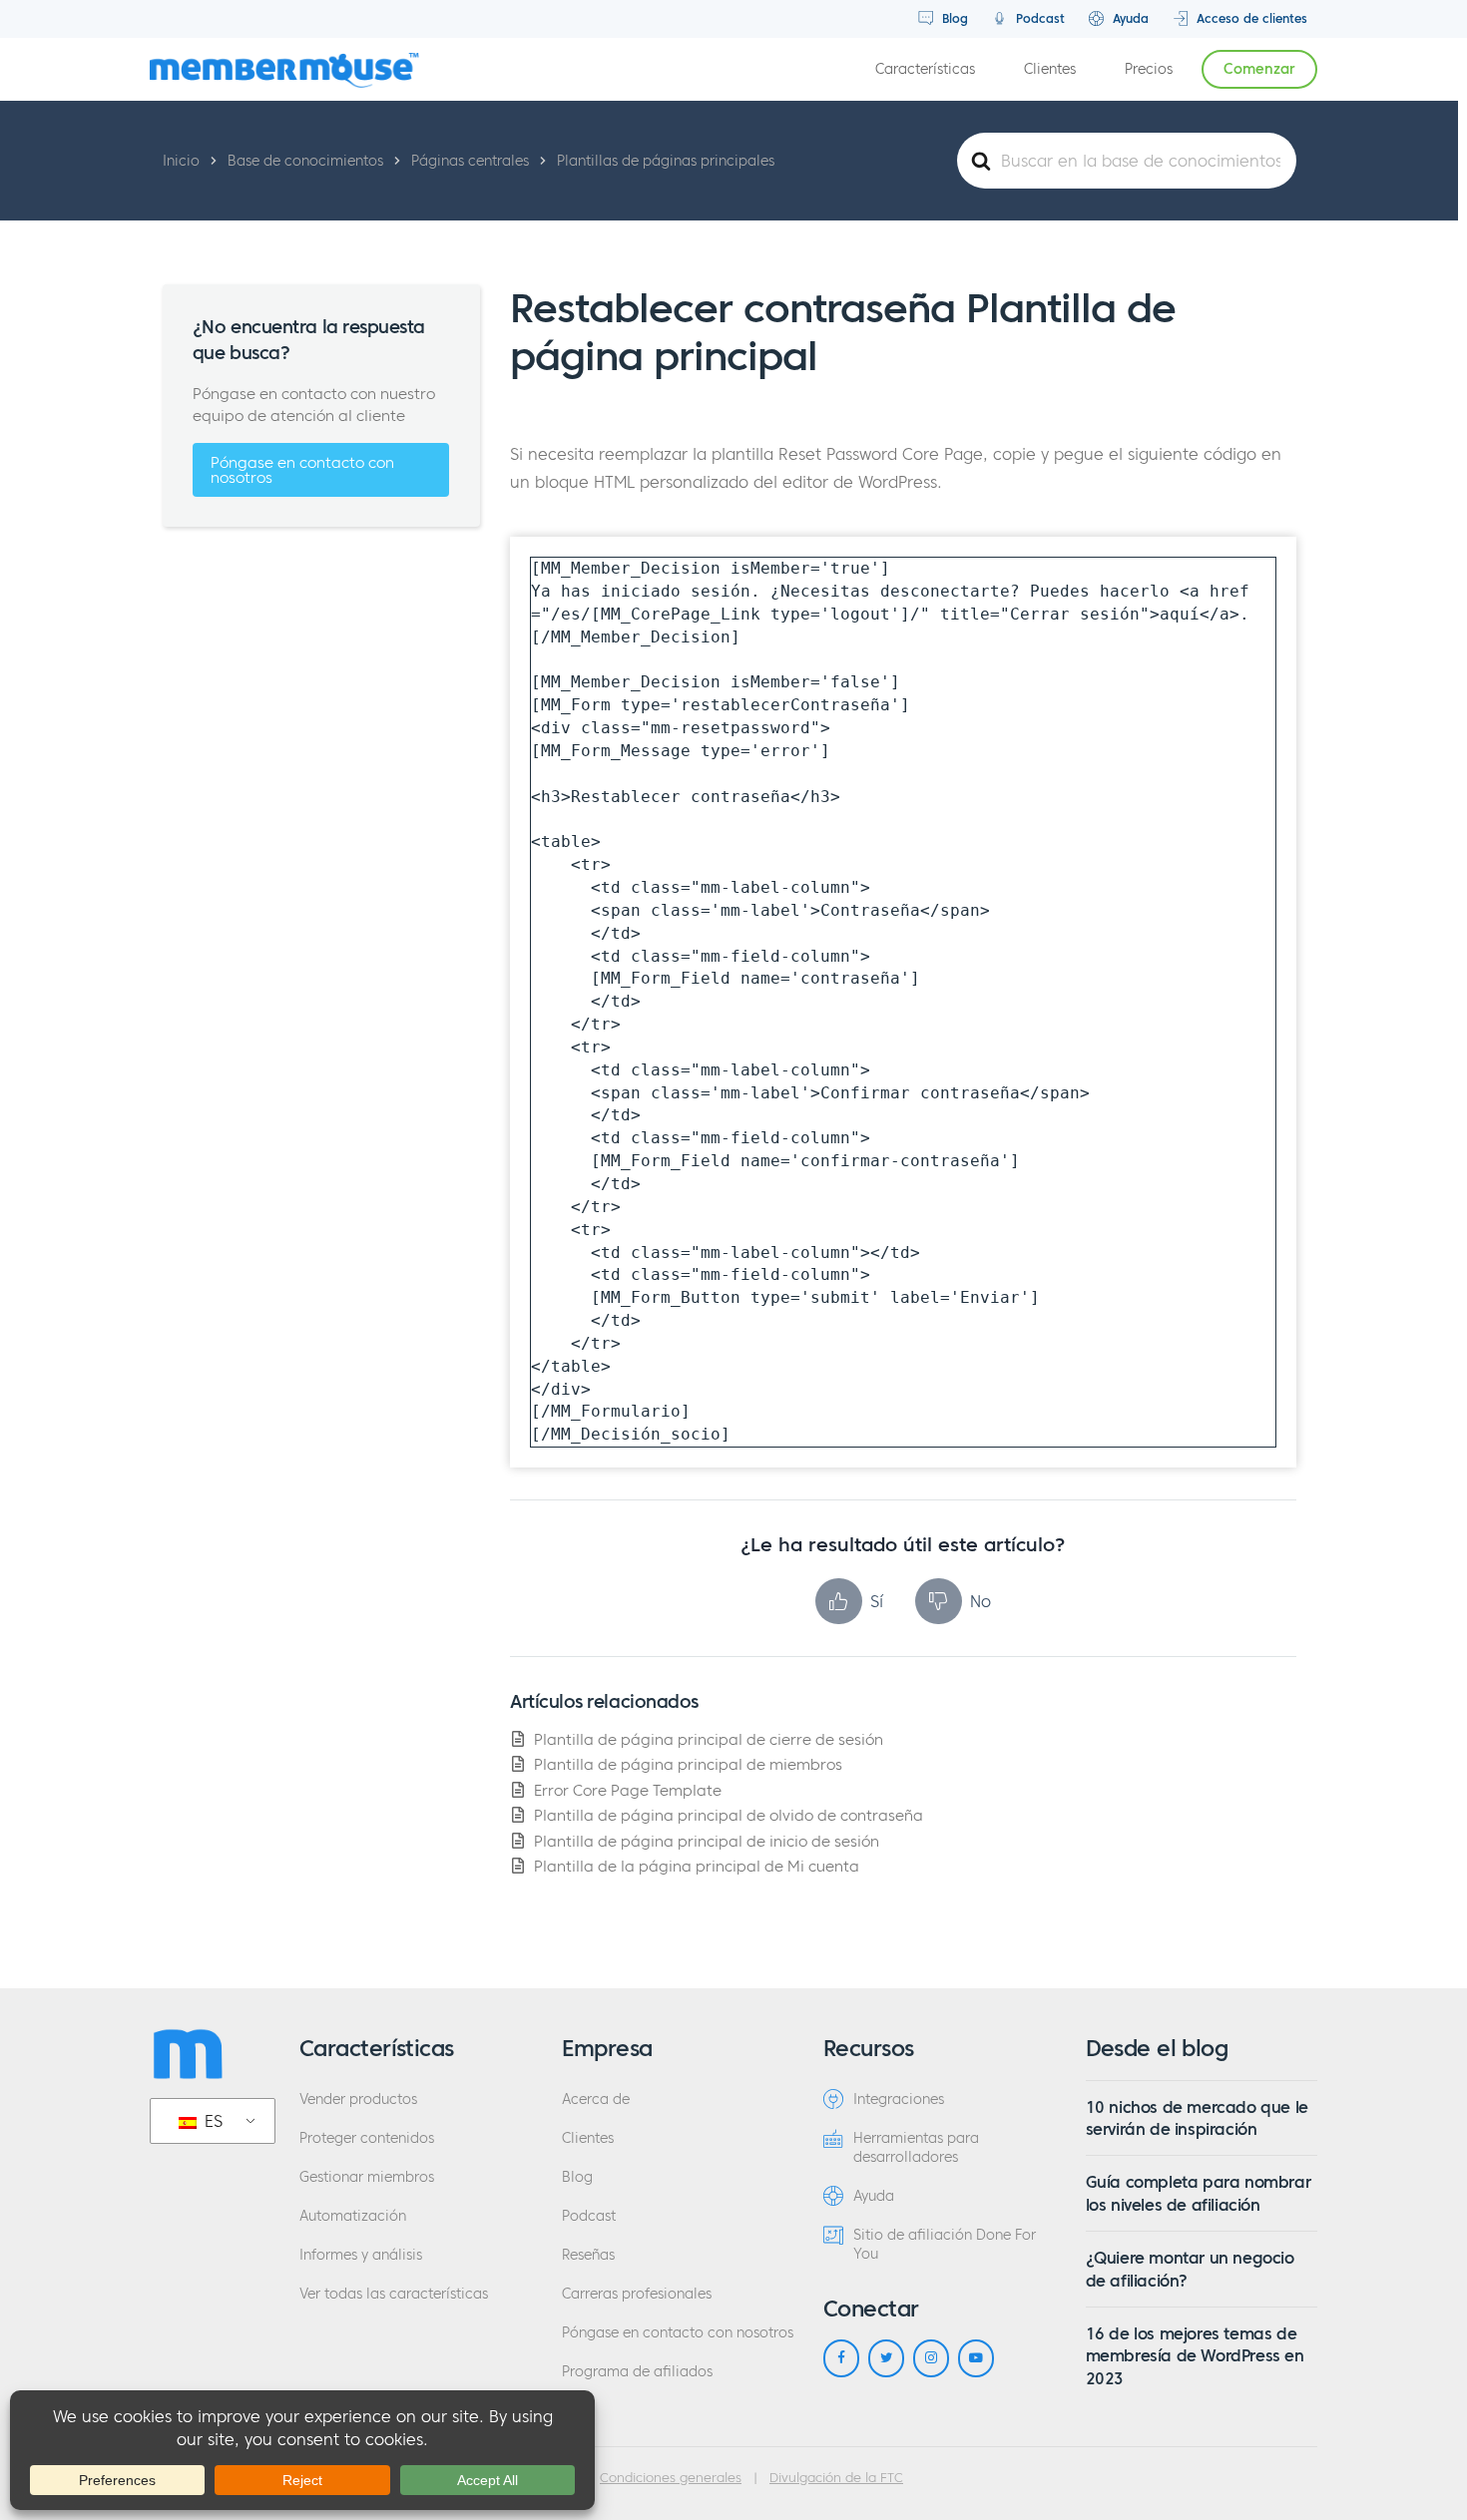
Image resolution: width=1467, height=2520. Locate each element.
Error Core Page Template (628, 1790)
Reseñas (588, 2255)
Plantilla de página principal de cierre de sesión (709, 1739)
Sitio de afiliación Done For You (945, 2245)
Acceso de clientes (1250, 18)
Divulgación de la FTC (836, 2478)
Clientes (1050, 69)
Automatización (353, 2216)
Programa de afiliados (637, 2372)
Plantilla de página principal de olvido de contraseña (729, 1815)
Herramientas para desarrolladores (916, 2148)
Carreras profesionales (637, 2294)
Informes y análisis (361, 2255)
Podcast (1038, 18)
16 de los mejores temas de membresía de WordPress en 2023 (1195, 2356)
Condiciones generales (671, 2478)
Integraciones (899, 2100)
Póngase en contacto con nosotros (302, 470)
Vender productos (358, 2100)
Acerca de (596, 2100)
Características (925, 69)
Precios (1149, 69)
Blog (953, 18)
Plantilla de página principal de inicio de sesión (707, 1841)
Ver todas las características (394, 2294)
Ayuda (1129, 18)
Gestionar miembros (367, 2177)
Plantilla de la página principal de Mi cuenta (697, 1866)
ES (211, 2121)
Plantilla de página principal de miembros (688, 1764)
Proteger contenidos (367, 2138)
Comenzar (1259, 69)
